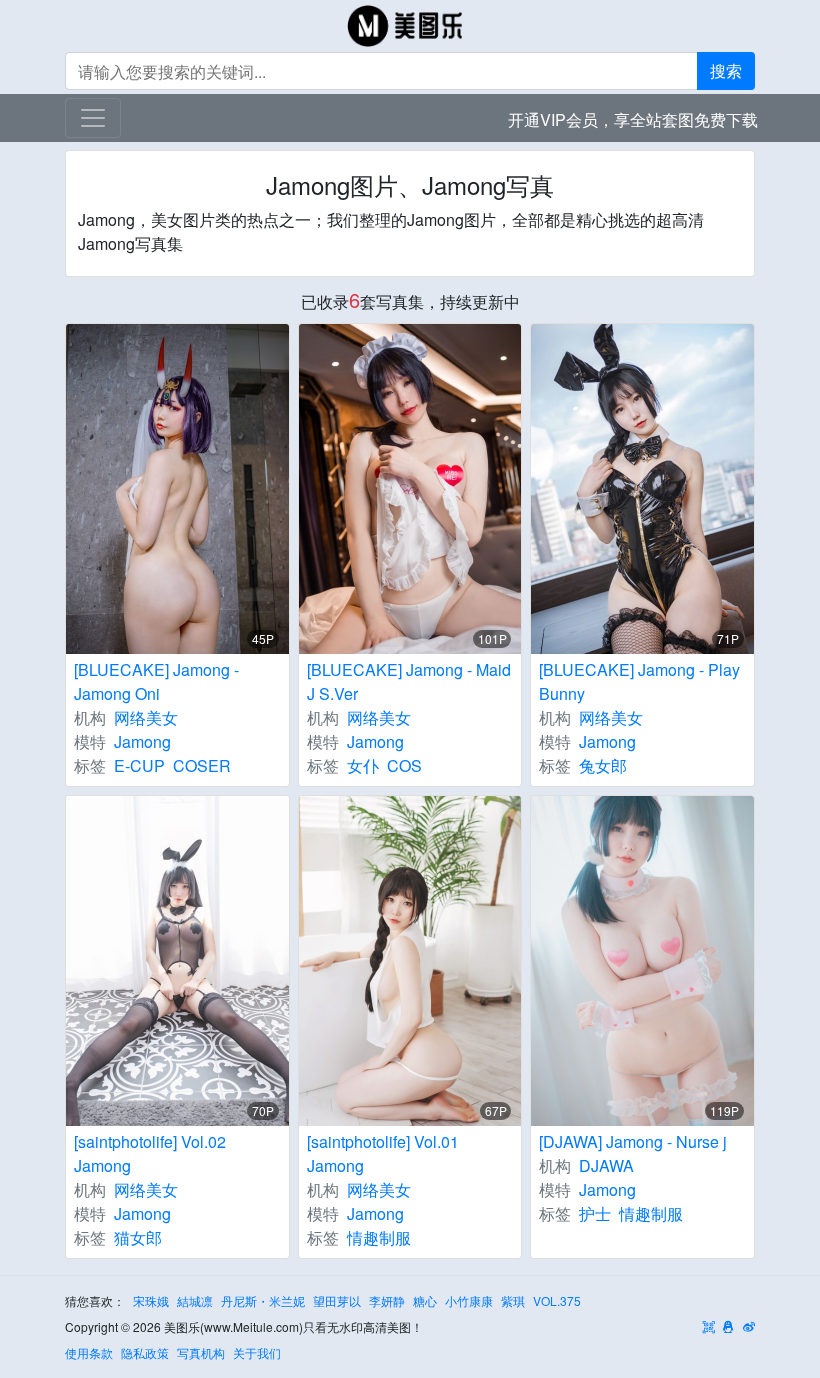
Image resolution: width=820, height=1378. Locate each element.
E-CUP (139, 765)
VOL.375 (557, 1300)
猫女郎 (138, 1237)
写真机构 (201, 1352)
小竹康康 (469, 1300)
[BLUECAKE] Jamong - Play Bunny (639, 681)
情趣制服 (379, 1237)
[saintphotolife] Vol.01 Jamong (383, 1153)
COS (404, 765)
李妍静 (387, 1300)
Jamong (142, 741)
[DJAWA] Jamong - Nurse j (633, 1141)
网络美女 (146, 717)
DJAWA (606, 1165)
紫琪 (513, 1300)
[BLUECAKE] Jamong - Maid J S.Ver (409, 681)
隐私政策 (145, 1352)
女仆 (363, 765)
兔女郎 (603, 765)
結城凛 (195, 1300)
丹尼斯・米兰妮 (263, 1300)
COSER (202, 765)
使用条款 (89, 1352)
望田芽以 (337, 1300)
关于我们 (257, 1352)
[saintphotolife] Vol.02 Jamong (150, 1153)
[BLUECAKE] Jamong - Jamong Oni (156, 681)
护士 (595, 1213)
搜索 (726, 70)
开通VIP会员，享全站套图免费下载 (633, 119)
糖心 (425, 1300)
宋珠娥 (151, 1300)
